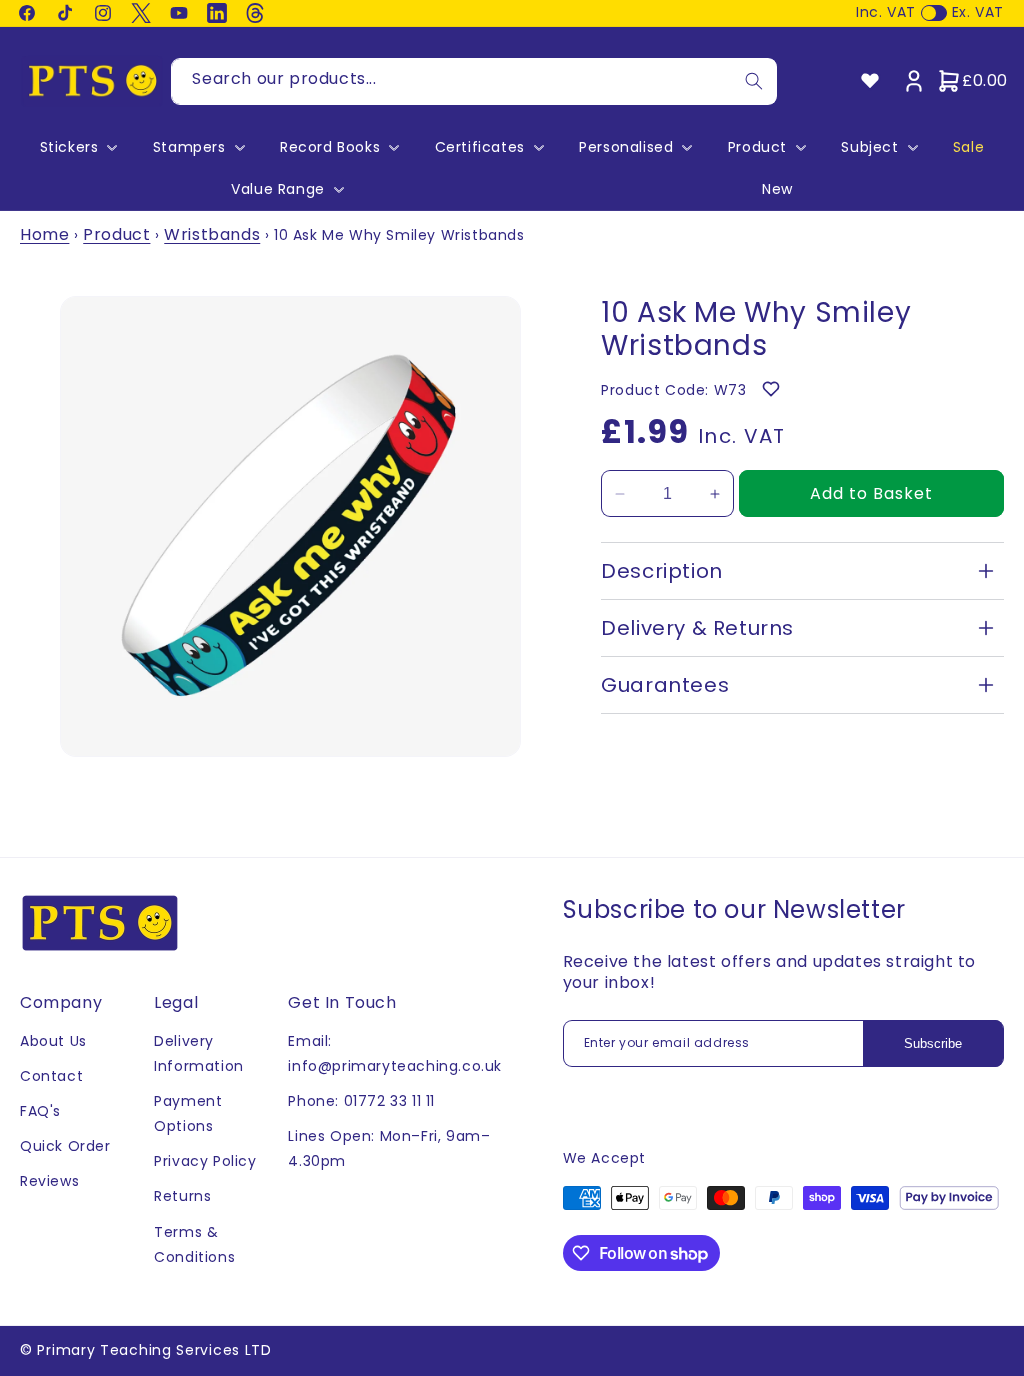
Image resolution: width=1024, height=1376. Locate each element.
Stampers (189, 147)
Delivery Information (199, 1053)
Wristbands (212, 234)
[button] (77, 147)
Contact (51, 1076)
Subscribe (933, 1043)
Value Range (278, 189)
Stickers (69, 147)
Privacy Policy (205, 1161)
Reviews (49, 1181)
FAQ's (40, 1111)
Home (44, 234)
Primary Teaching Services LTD (154, 1350)
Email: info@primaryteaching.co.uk (395, 1053)
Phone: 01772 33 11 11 (361, 1101)
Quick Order (65, 1146)
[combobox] (474, 81)
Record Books (330, 147)
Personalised (626, 147)
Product (757, 147)
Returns (182, 1196)
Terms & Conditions (194, 1244)
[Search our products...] (754, 81)
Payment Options (188, 1113)
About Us (53, 1041)
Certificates (480, 147)
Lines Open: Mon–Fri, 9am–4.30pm (389, 1148)
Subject (869, 147)
